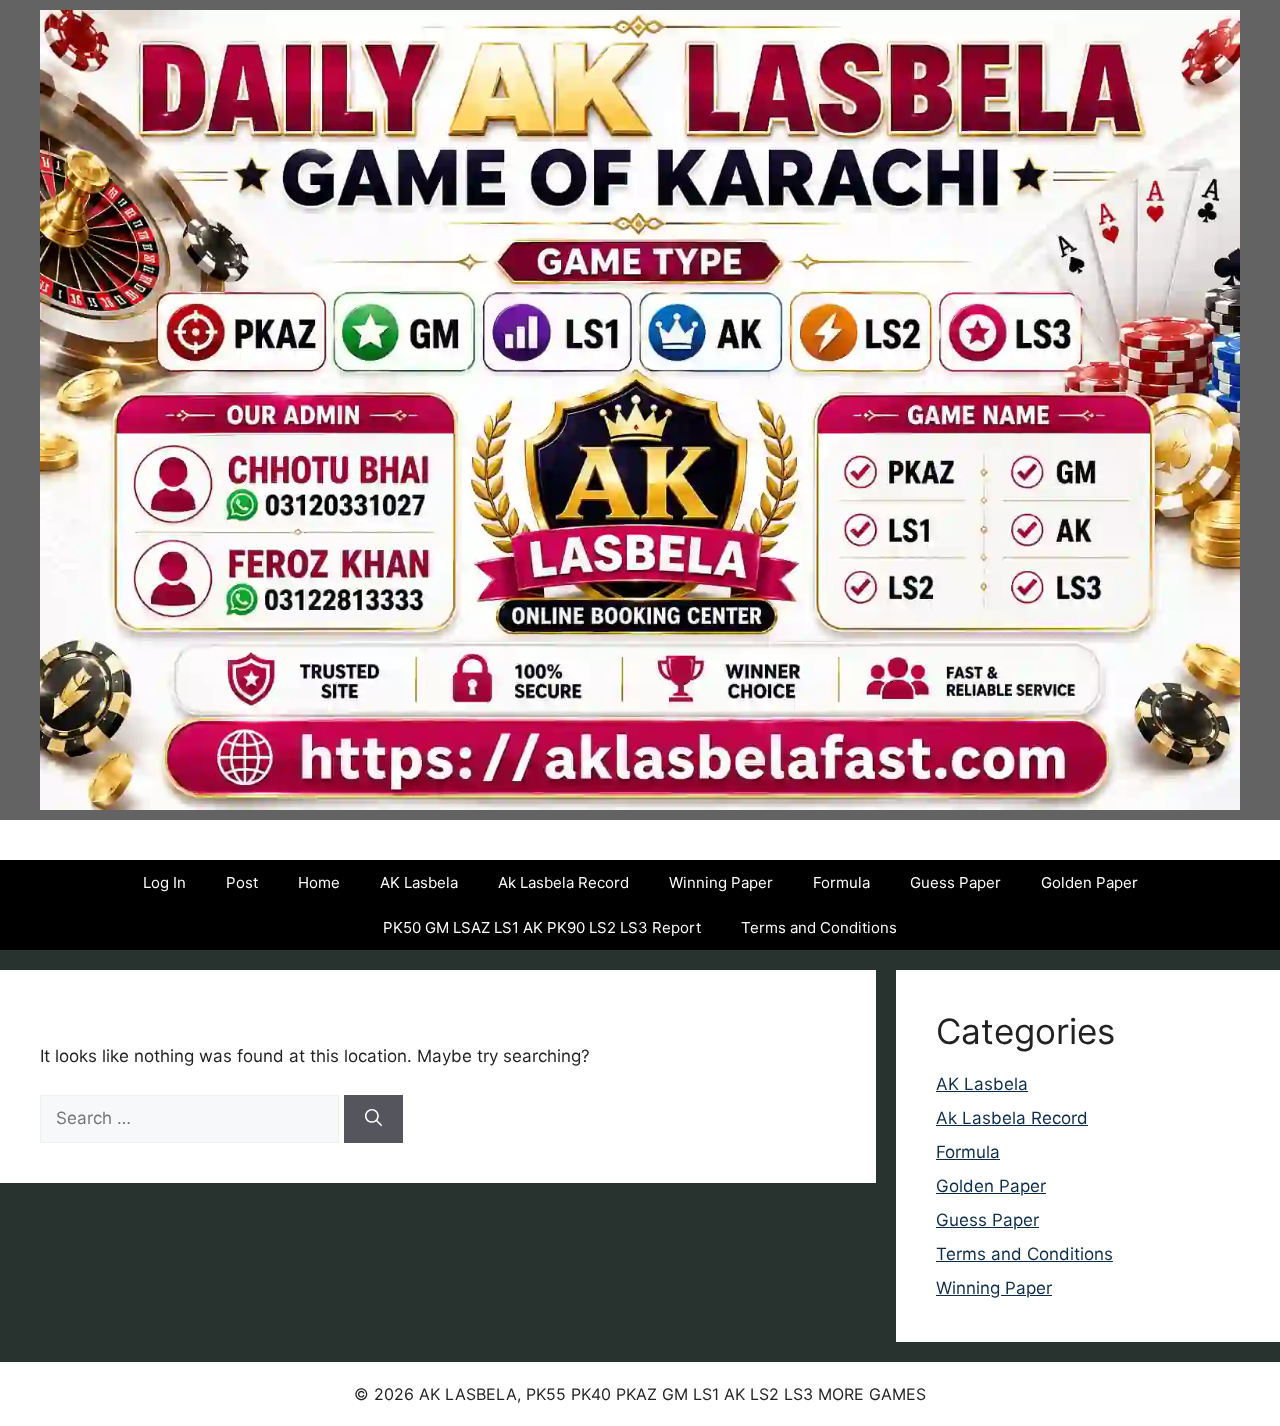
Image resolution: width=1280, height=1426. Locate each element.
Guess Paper (955, 882)
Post (242, 882)
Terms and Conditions (819, 927)
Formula (841, 882)
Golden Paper (1089, 882)
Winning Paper (721, 882)
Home (319, 882)
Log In (164, 882)
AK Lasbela (419, 882)
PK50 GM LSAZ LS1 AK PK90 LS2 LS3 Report (542, 927)
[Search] (373, 1119)
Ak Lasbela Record (563, 882)
